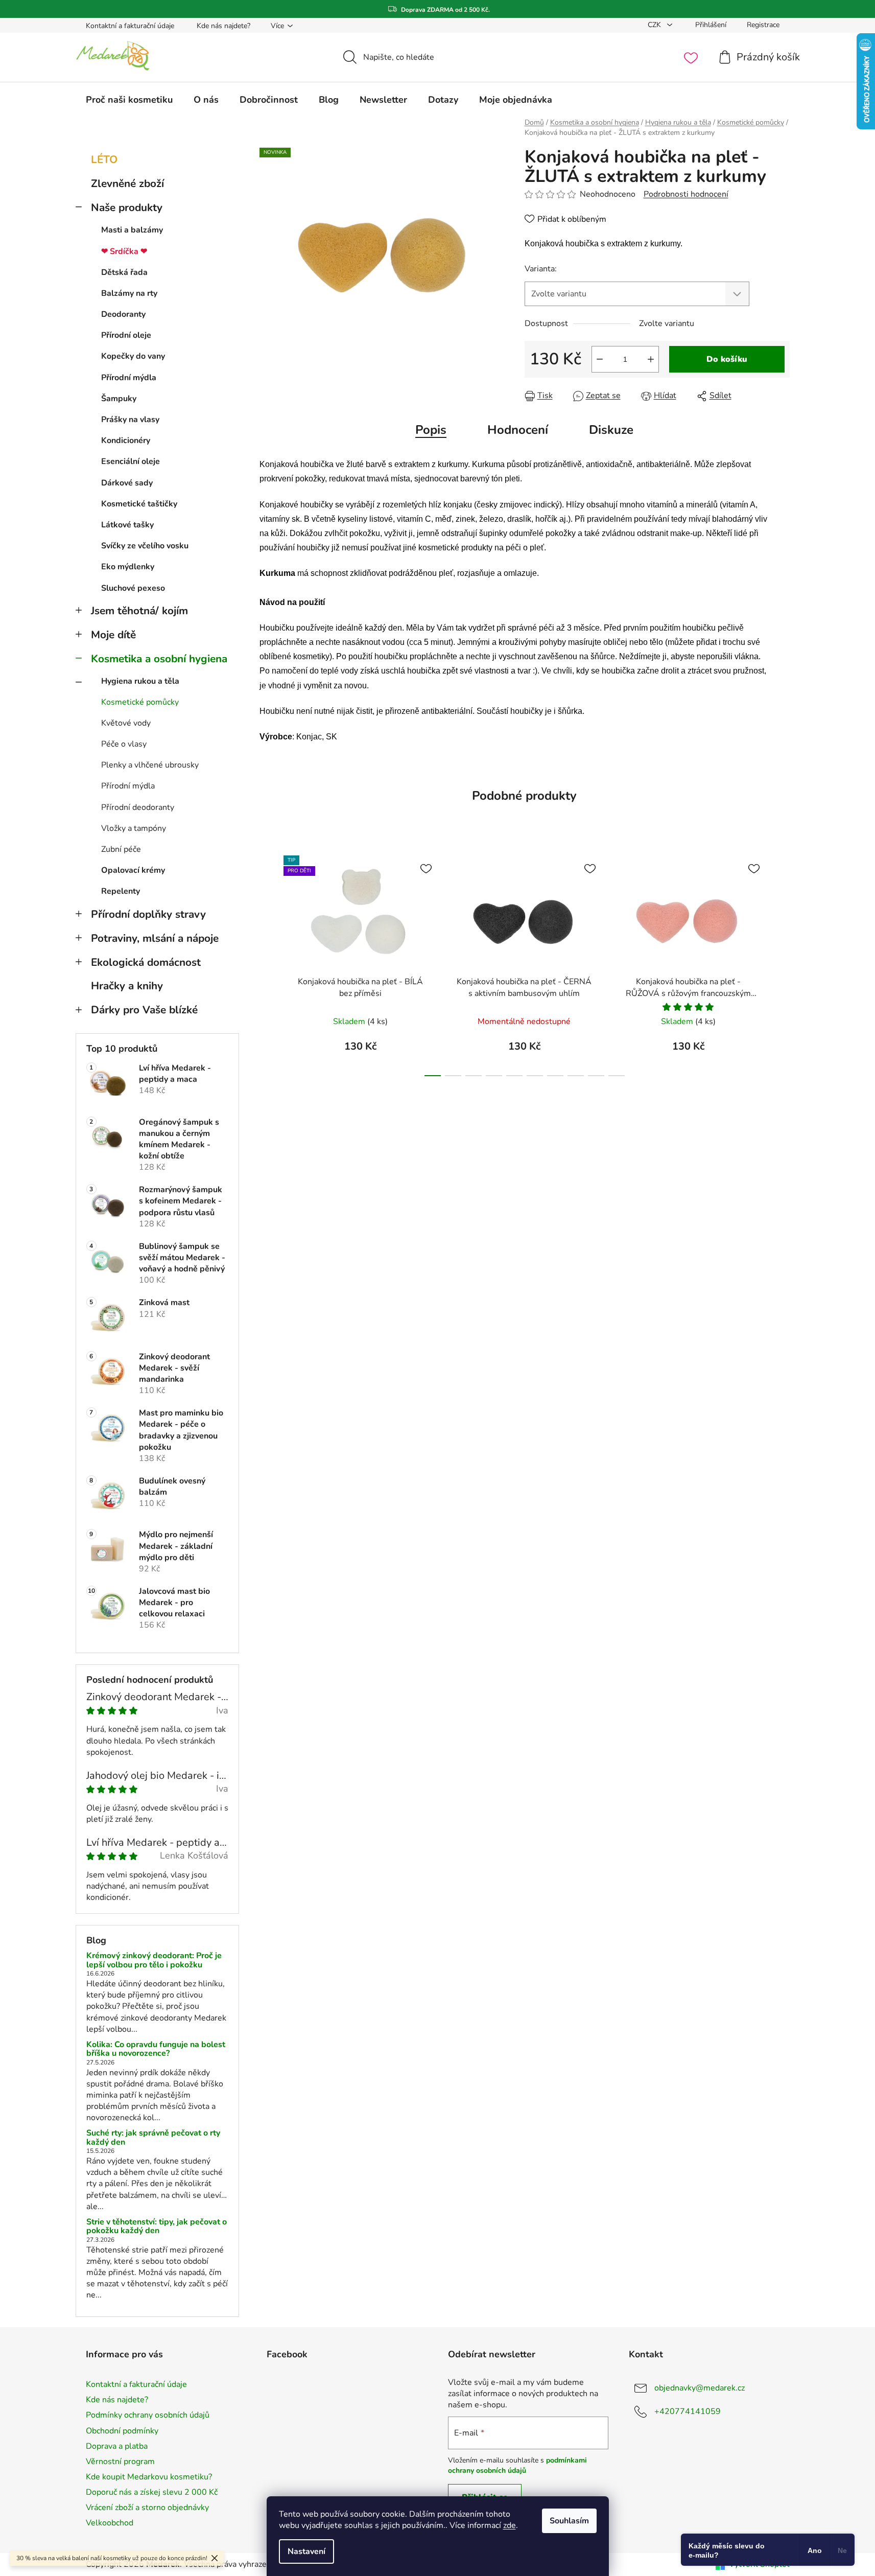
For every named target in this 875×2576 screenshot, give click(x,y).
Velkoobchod (110, 2523)
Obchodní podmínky (122, 2431)
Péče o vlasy (124, 744)
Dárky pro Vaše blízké (144, 1010)
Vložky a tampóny (134, 828)
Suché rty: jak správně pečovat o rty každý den (153, 2138)
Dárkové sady (127, 483)
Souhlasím (569, 2521)
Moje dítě (113, 635)
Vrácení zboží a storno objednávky (147, 2508)
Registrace (763, 25)
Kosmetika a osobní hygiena (159, 659)
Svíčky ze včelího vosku (145, 546)
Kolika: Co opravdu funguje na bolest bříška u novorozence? (156, 2049)
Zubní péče (121, 849)
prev (268, 963)
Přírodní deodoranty (138, 807)
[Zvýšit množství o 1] (651, 359)
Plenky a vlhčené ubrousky (150, 765)
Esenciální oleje (131, 461)
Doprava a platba (117, 2446)
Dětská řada (124, 272)
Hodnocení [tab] (518, 430)
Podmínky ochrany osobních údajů (148, 2415)
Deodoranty (123, 314)
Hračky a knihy (127, 986)
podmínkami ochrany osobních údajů (517, 2465)
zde (510, 2525)
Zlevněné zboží (127, 183)
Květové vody (126, 723)
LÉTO (104, 159)
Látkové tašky (127, 525)
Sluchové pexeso (133, 588)
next (782, 963)
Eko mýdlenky (128, 567)
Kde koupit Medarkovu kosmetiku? (149, 2477)
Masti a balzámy (132, 230)
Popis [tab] (431, 430)
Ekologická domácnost (146, 962)
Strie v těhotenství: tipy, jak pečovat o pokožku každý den (157, 2227)
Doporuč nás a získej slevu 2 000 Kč (152, 2492)
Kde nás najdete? (223, 26)
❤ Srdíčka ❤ (124, 251)
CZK (655, 25)
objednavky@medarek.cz (700, 2388)
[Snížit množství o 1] (600, 359)
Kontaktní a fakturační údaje (130, 26)
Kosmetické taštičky (139, 504)
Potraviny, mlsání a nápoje (155, 938)
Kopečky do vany (133, 356)
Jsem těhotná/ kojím (139, 611)
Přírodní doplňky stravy (148, 914)
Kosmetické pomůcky (140, 702)
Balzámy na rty (129, 293)
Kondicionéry (126, 440)
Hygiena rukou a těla (140, 681)
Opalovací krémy (133, 870)
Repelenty (121, 891)
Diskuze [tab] (611, 430)
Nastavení (306, 2551)
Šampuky (119, 399)
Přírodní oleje (126, 335)
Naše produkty (127, 207)
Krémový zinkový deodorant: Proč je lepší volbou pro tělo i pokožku (154, 1960)
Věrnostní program (120, 2462)
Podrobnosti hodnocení (686, 194)
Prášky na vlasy (130, 420)
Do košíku (727, 359)
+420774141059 (688, 2411)
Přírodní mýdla (129, 378)
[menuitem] (129, 100)
